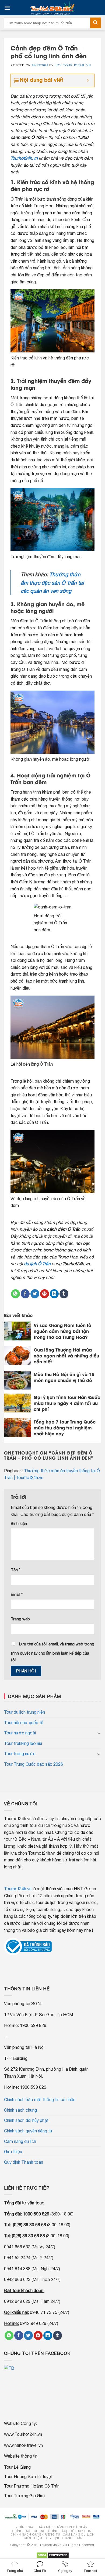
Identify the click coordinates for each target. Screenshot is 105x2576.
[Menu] (7, 8)
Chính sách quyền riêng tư (28, 2131)
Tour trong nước (20, 1754)
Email (17, 1594)
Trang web (20, 1619)
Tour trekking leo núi (23, 1743)
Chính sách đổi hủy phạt (26, 2120)
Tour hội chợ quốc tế (24, 1723)
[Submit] (96, 23)
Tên (15, 1570)
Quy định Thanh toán (24, 2162)
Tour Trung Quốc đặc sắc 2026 (34, 1764)
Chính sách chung (20, 2110)
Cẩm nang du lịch (20, 2141)
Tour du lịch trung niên (24, 1712)
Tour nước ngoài (20, 1733)
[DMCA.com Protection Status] (53, 2555)
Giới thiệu (13, 2152)
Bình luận (19, 1523)
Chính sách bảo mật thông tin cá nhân (40, 2100)
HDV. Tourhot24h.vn (73, 65)
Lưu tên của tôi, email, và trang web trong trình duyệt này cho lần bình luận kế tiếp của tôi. (52, 1652)
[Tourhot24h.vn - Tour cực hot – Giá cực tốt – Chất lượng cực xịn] (52, 8)
